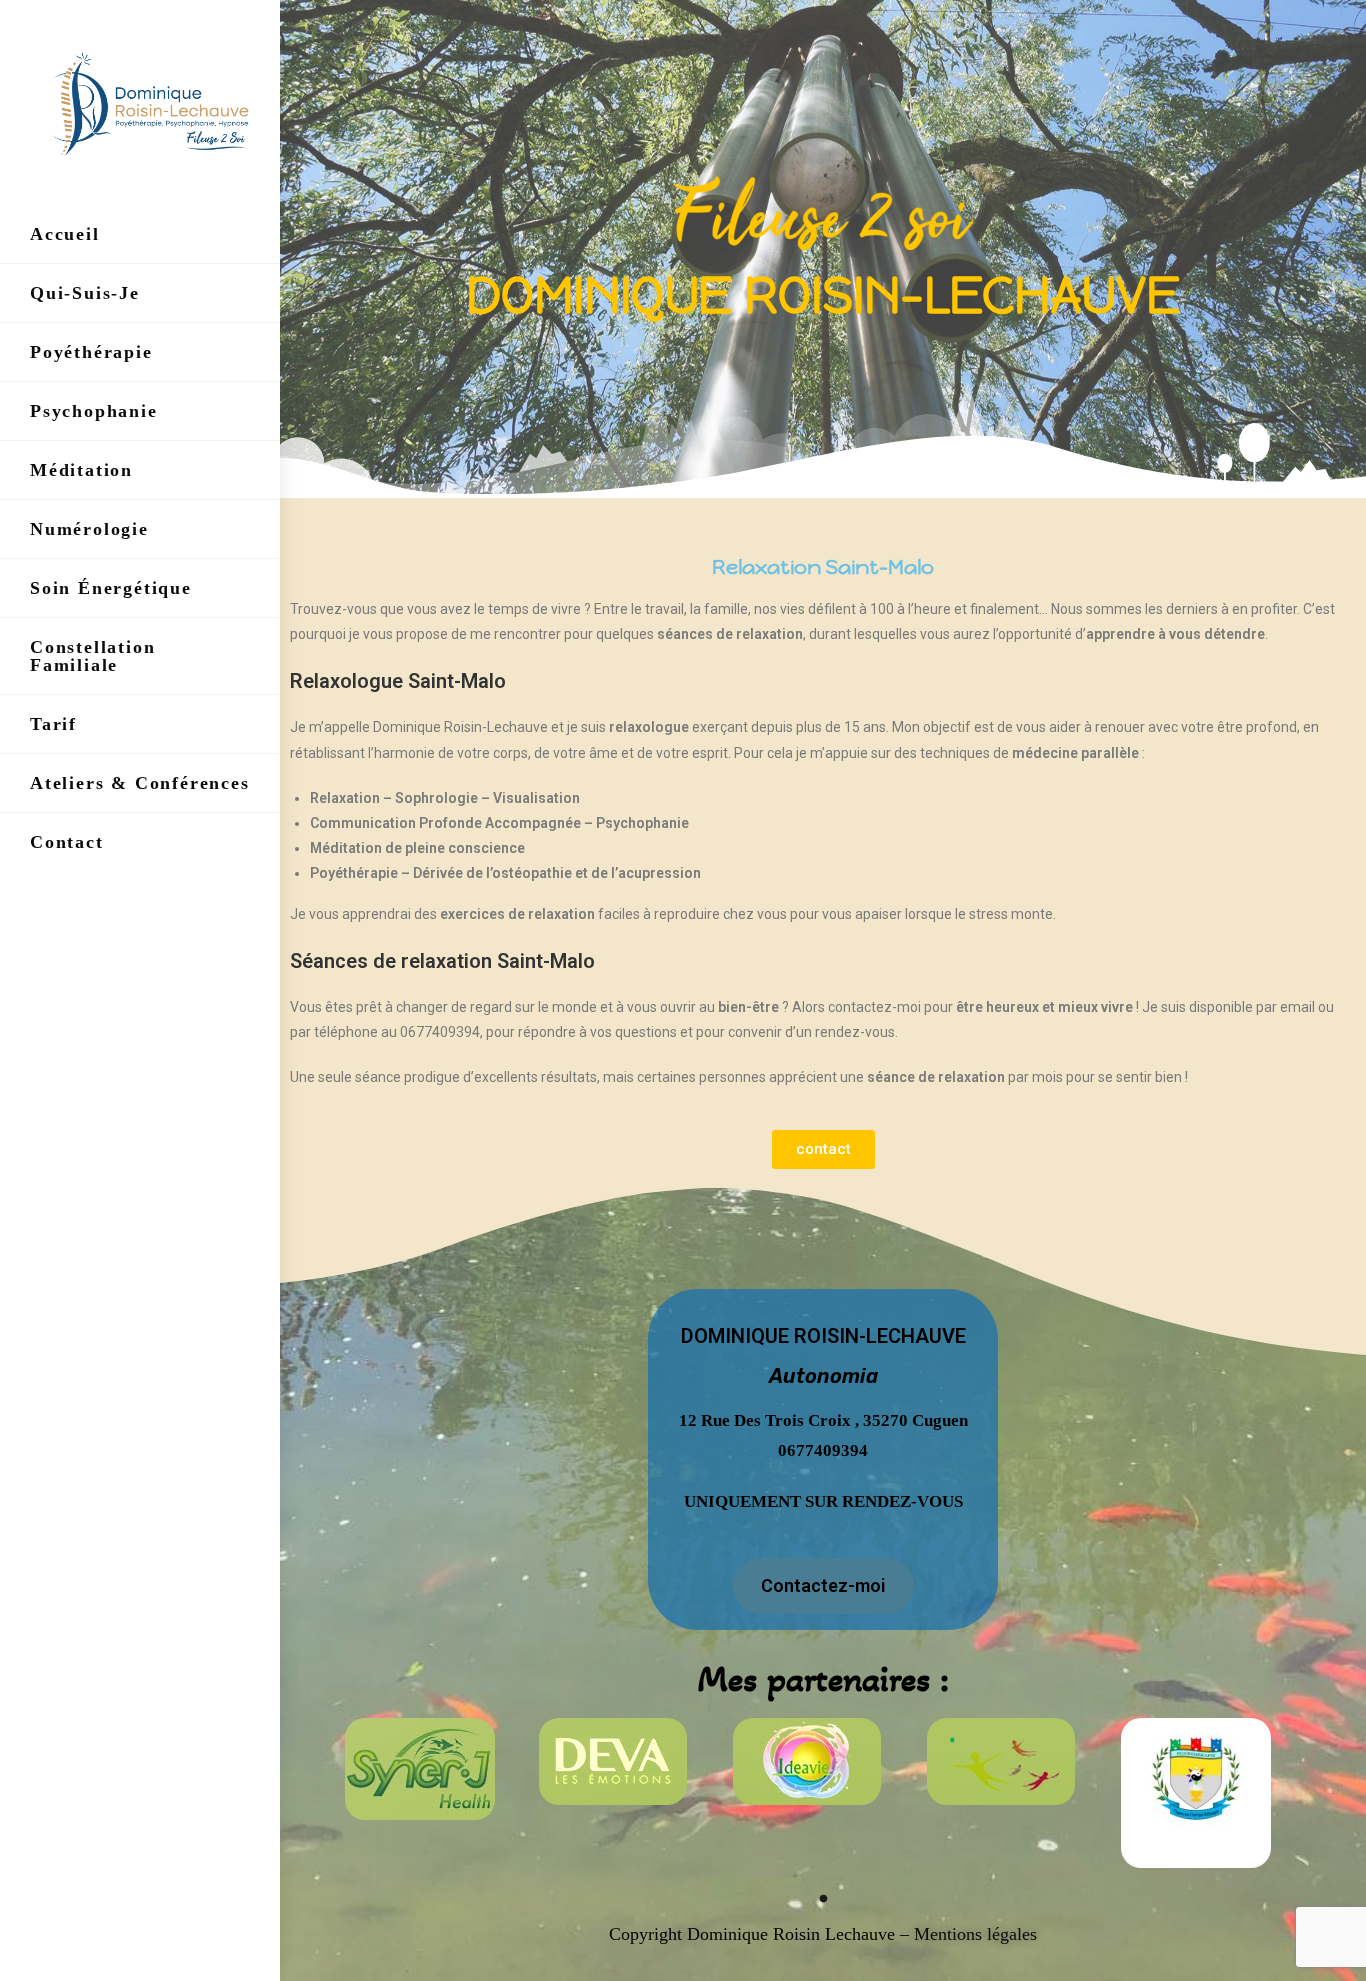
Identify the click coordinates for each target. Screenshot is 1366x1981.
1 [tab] (823, 1898)
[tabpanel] (437, 1769)
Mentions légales (973, 1934)
